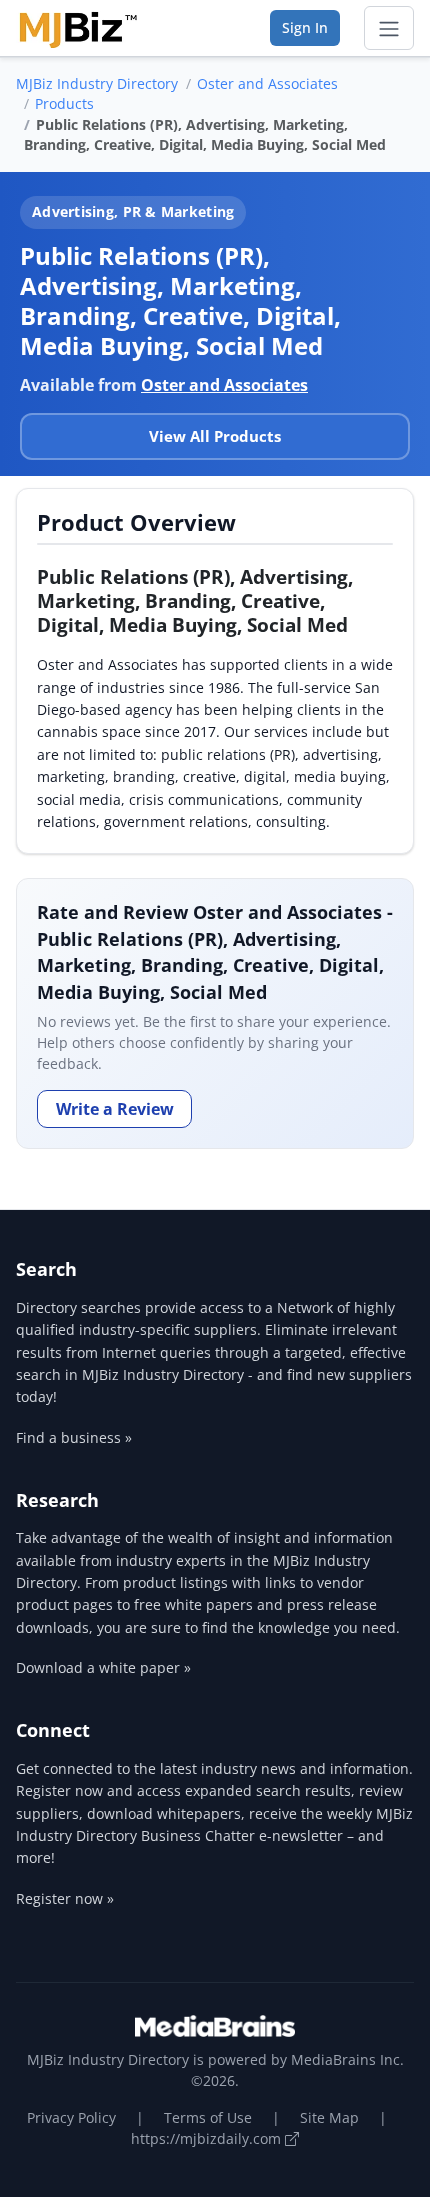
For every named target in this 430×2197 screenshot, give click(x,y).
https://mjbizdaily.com (208, 2138)
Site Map (329, 2117)
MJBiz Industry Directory (97, 83)
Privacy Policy (71, 2117)
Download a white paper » (103, 1667)
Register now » (65, 1898)
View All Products (215, 436)
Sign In (305, 27)
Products (64, 103)
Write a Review (115, 1109)
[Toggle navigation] (389, 28)
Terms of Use (208, 2117)
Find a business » (74, 1437)
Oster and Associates (267, 83)
